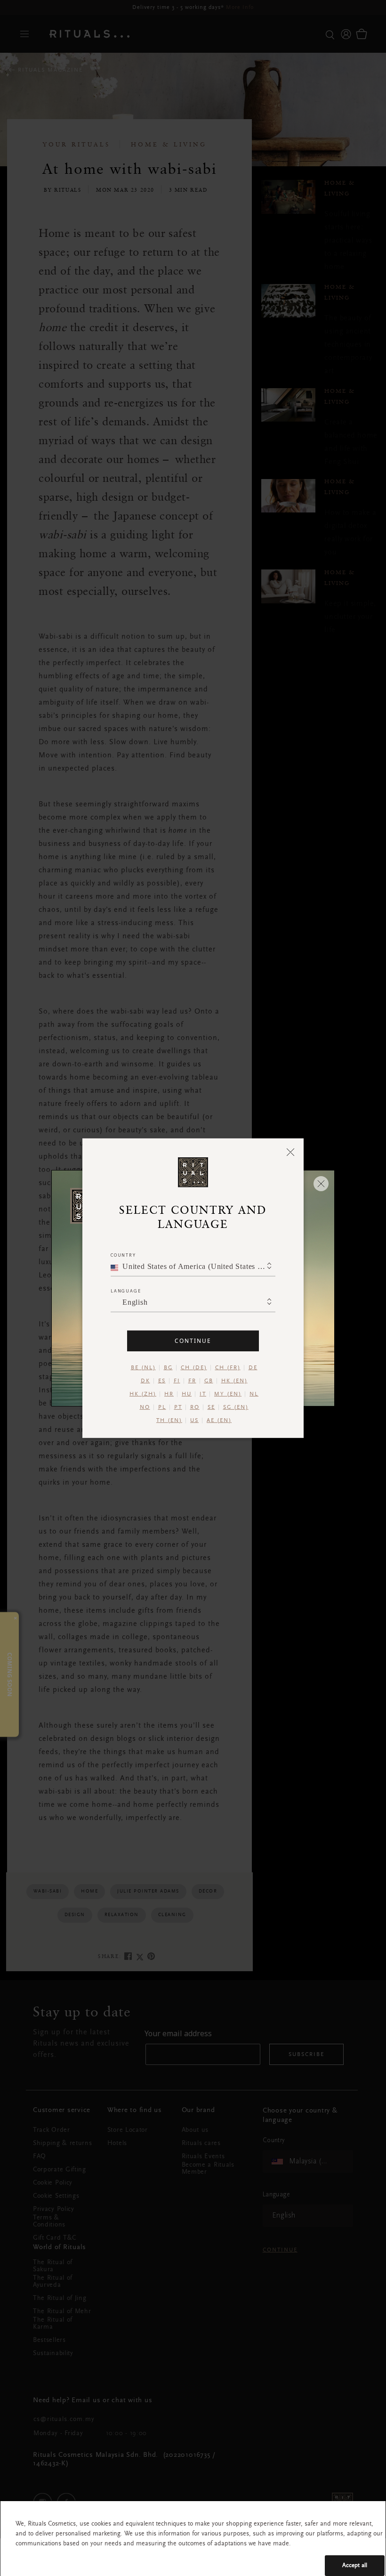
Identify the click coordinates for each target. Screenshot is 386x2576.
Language (126, 1290)
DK (145, 1381)
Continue (193, 1340)
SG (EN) (236, 1407)
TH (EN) (169, 1420)
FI (177, 1381)
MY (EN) (228, 1394)
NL (254, 1394)
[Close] (291, 1152)
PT (178, 1407)
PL (162, 1407)
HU (187, 1394)
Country (123, 1255)
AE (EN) (219, 1420)
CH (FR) (228, 1367)
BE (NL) (143, 1367)
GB (209, 1381)
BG (168, 1367)
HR (169, 1394)
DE (253, 1367)
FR (192, 1381)
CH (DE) (194, 1367)
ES (162, 1381)
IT (203, 1394)
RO (195, 1407)
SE (211, 1407)
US (194, 1420)
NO (145, 1407)
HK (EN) (234, 1381)
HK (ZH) (143, 1394)
